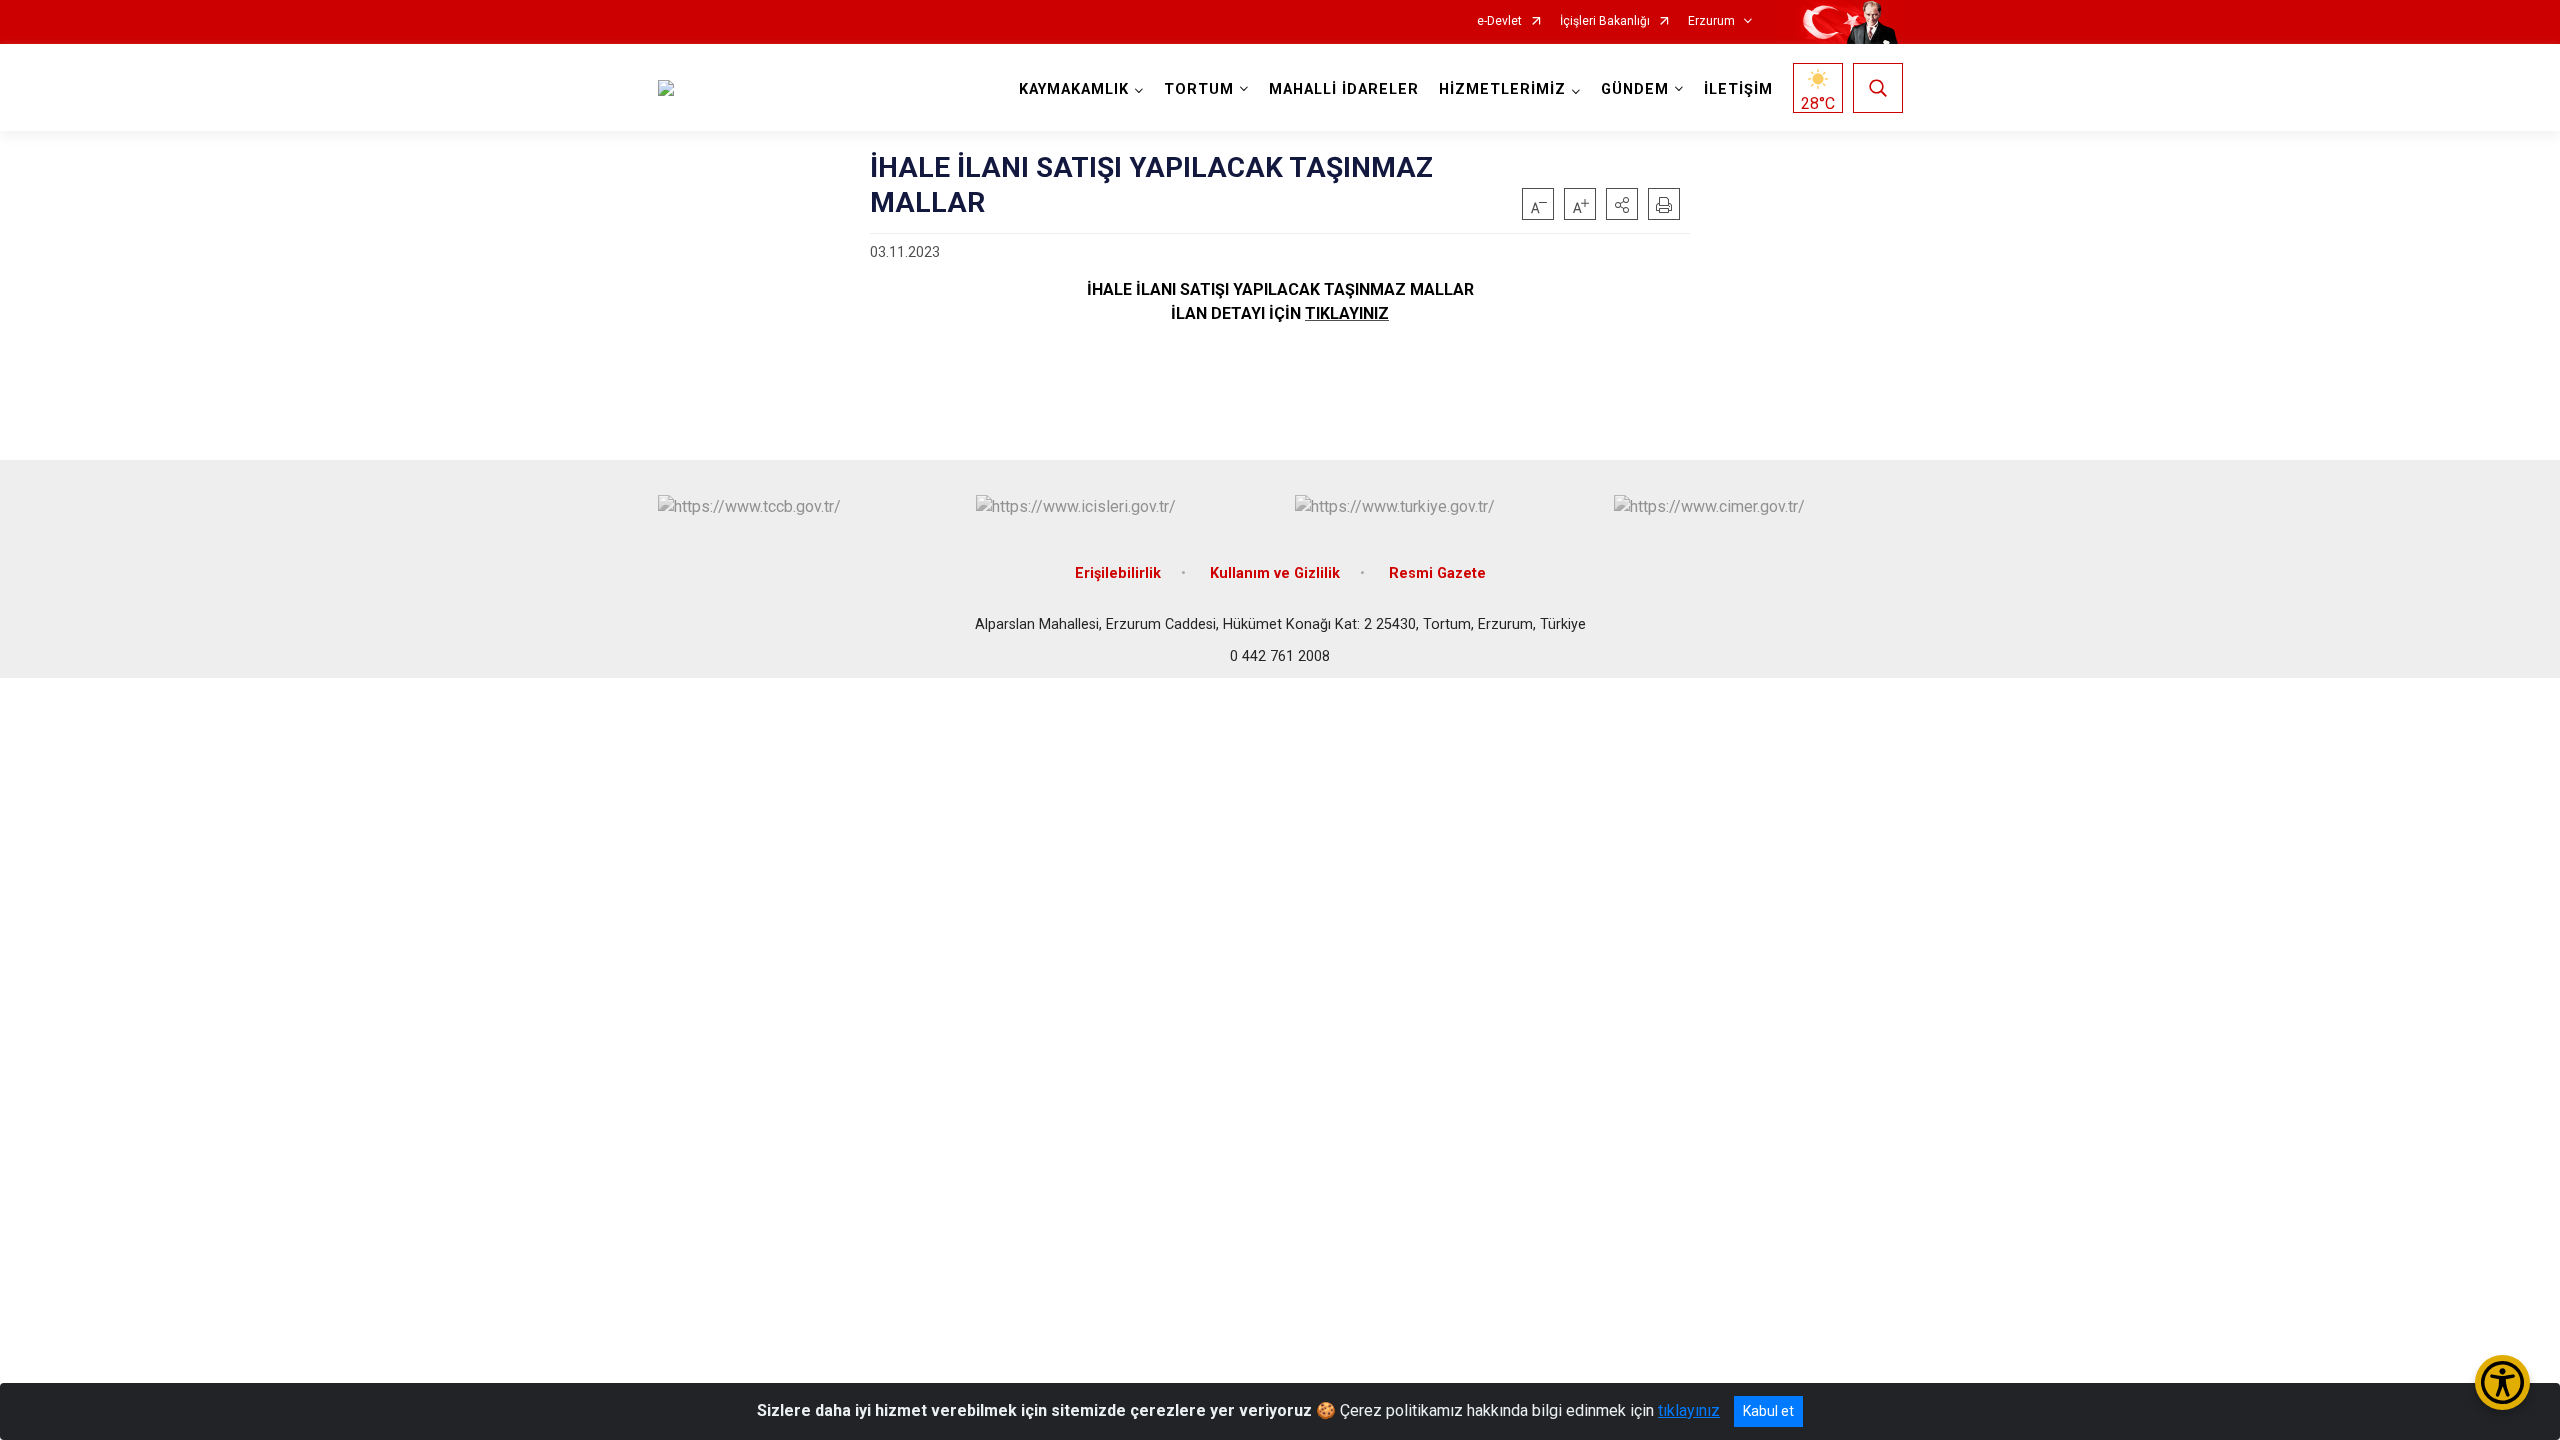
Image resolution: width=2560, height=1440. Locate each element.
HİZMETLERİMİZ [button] (1502, 89)
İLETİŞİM (1738, 89)
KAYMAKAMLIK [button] (1074, 89)
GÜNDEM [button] (1635, 89)
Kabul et (1768, 1411)
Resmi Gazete (1437, 573)
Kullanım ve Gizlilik (1275, 573)
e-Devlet (1499, 21)
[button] (1622, 204)
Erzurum (1711, 21)
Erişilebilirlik (1118, 573)
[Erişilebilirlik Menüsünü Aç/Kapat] (2502, 1382)
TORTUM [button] (1199, 89)
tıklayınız (1689, 1410)
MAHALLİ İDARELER (1344, 89)
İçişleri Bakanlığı (1605, 21)
